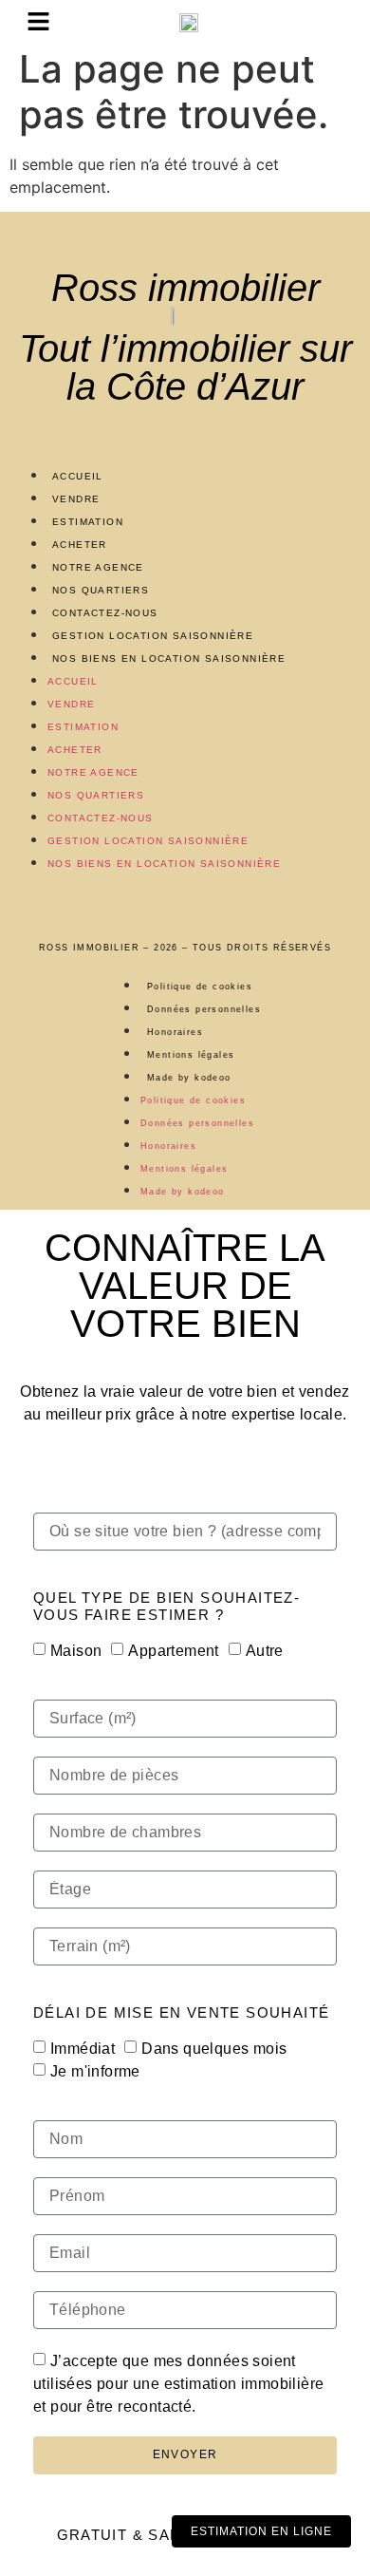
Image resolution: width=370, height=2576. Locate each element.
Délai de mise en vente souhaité (181, 2012)
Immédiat (83, 2049)
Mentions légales (191, 1055)
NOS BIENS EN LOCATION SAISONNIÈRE (169, 658)
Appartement (173, 1651)
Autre (265, 1651)
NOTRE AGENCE (98, 567)
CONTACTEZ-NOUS (105, 613)
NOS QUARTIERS (101, 590)
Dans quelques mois (214, 2049)
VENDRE (76, 499)
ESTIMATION (88, 522)
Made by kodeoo (189, 1078)
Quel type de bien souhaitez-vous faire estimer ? (166, 1606)
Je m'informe (95, 2071)
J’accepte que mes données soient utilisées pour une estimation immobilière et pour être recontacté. (178, 2384)
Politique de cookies (200, 987)
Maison (76, 1651)
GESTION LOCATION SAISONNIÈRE (153, 636)
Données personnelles (204, 1009)
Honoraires (175, 1032)
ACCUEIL (78, 476)
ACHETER (80, 545)
